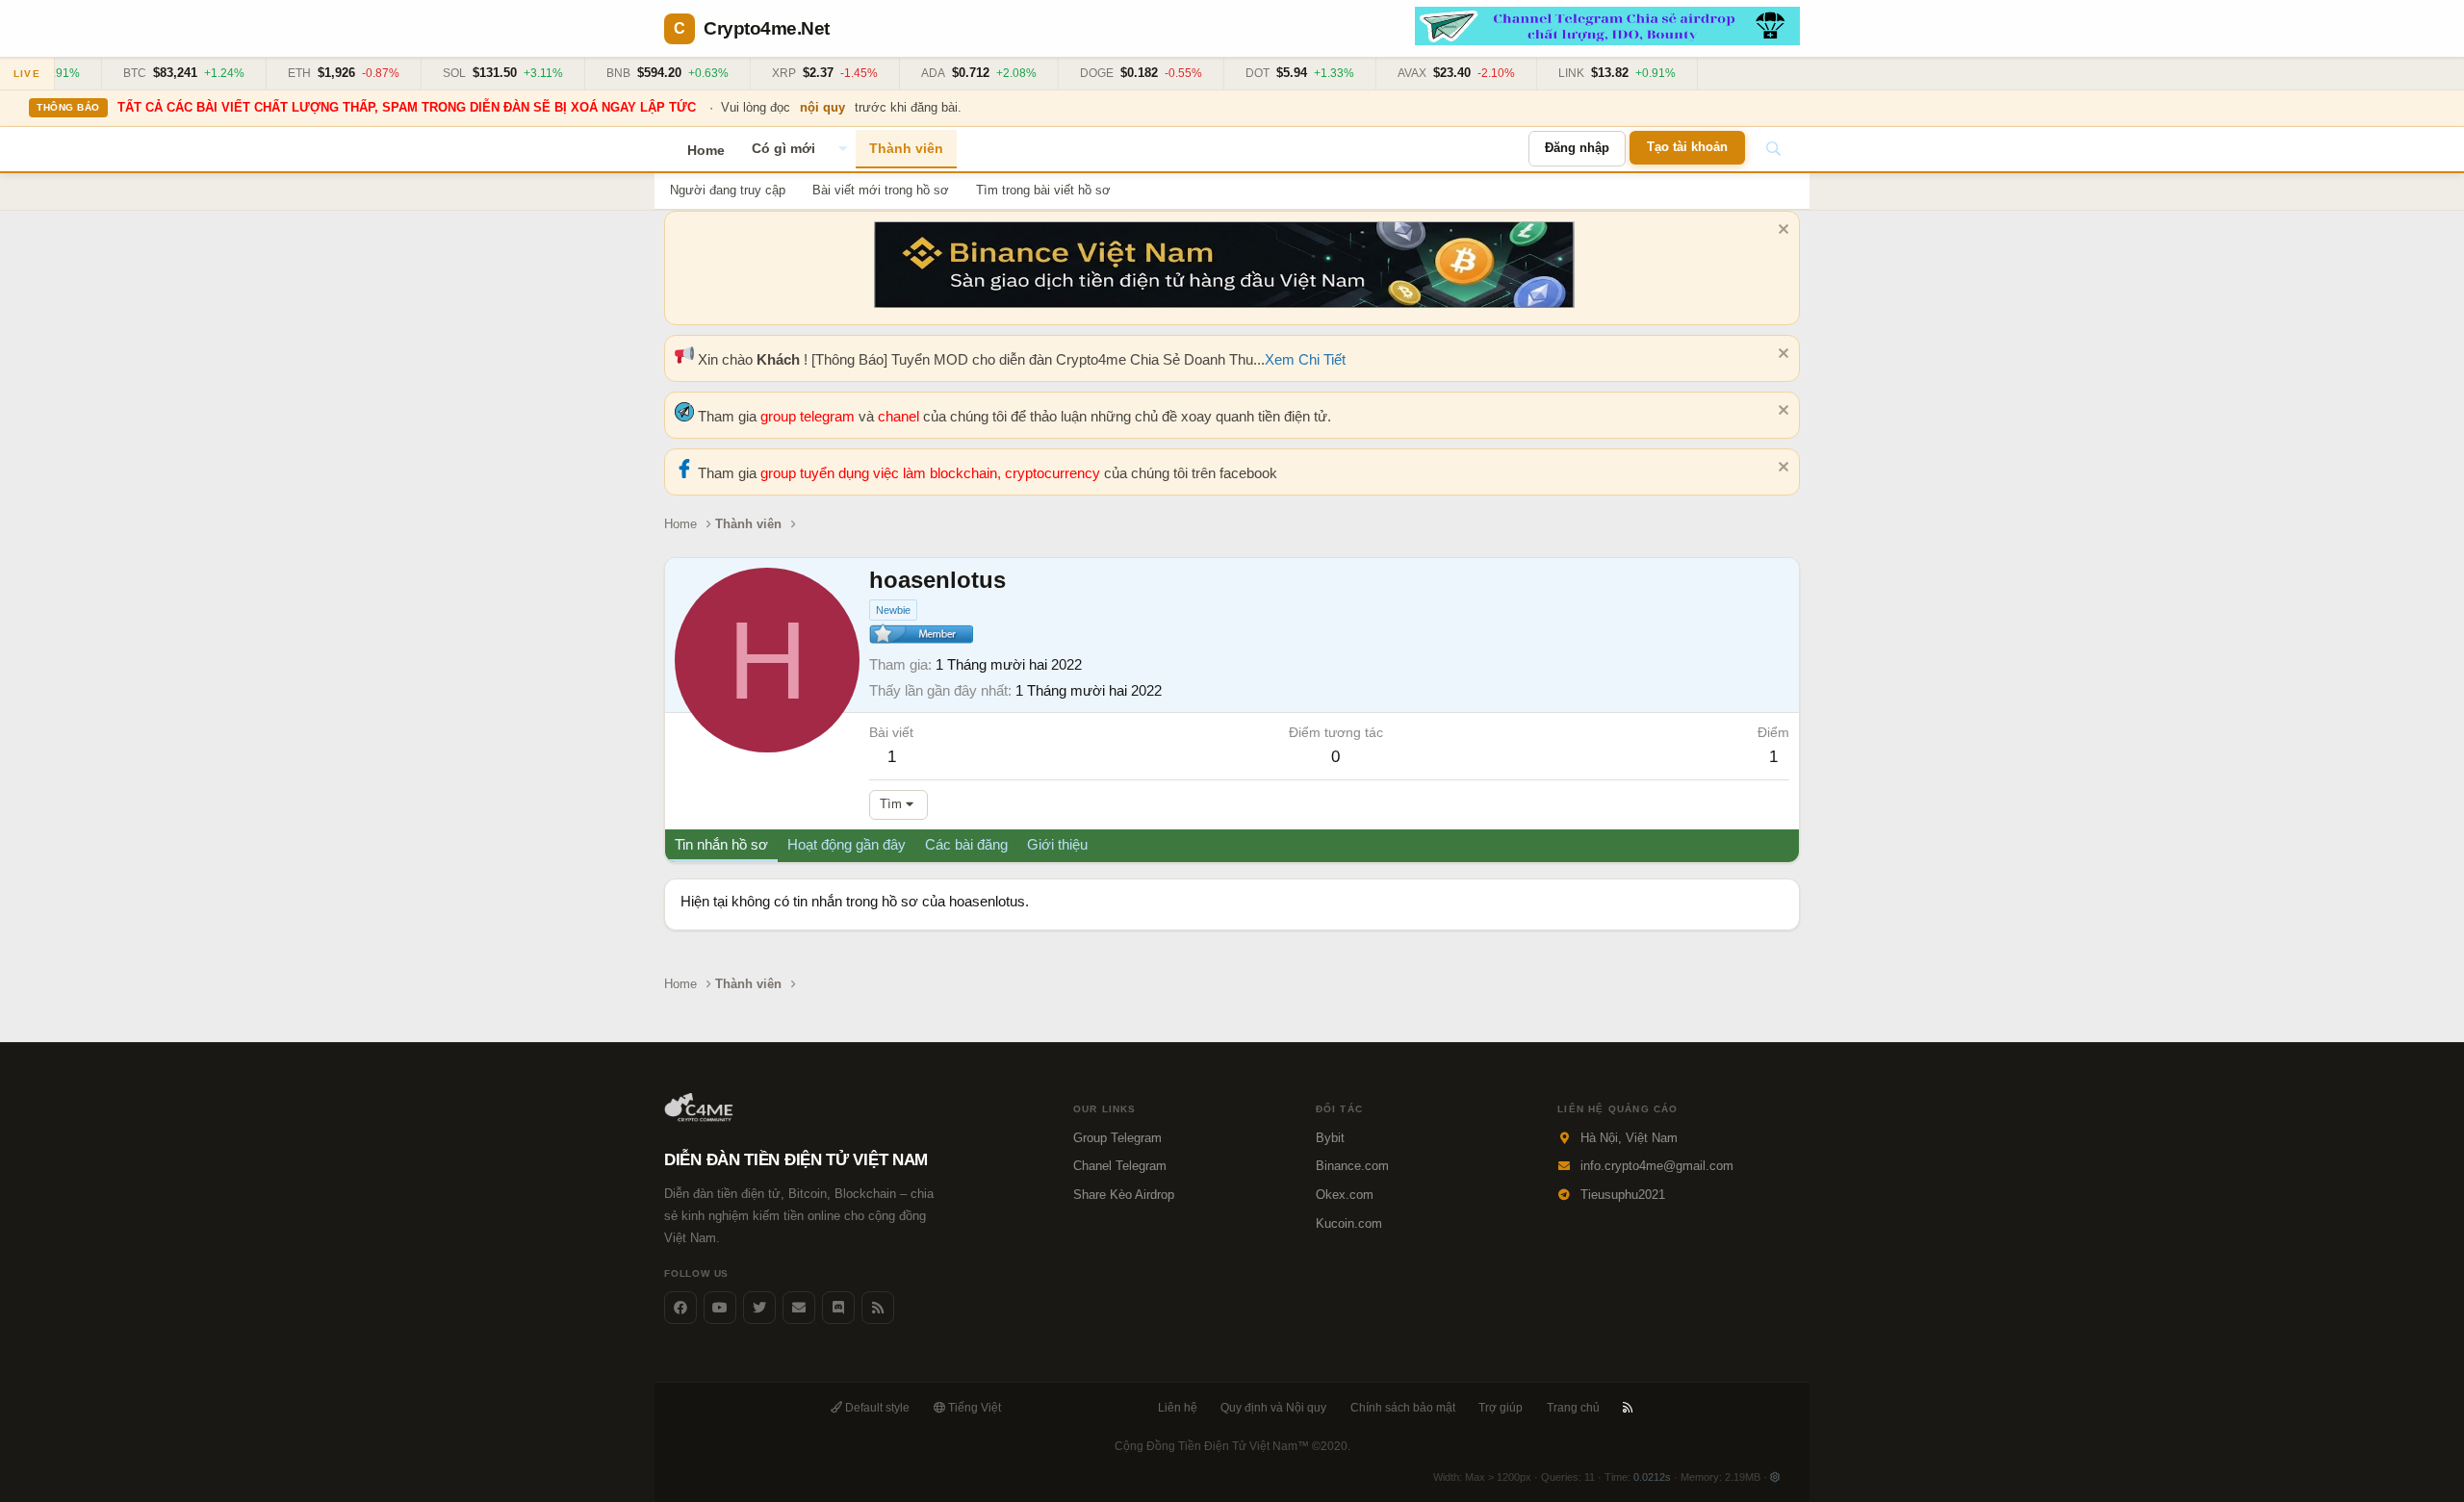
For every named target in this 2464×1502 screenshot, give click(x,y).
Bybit (1330, 1138)
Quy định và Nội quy (1273, 1408)
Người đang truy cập (728, 190)
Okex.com (1345, 1195)
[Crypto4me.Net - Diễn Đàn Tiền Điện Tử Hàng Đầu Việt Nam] (700, 1118)
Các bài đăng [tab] (966, 844)
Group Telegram (1117, 1138)
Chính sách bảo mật (1403, 1408)
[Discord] (838, 1308)
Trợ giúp (1501, 1408)
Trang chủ (1573, 1408)
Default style (876, 1408)
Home (706, 150)
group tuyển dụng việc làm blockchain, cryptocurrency (932, 473)
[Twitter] (759, 1308)
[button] (842, 149)
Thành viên (906, 148)
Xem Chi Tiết (1305, 359)
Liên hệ (1178, 1408)
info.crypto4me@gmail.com (1657, 1166)
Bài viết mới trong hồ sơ (881, 190)
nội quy (822, 107)
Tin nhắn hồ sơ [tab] (721, 844)
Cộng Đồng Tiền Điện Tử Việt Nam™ (1232, 1446)
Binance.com (1352, 1166)
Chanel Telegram (1120, 1166)
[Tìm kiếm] (1773, 149)
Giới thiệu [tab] (1057, 844)
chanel (900, 416)
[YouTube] (720, 1308)
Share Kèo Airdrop (1124, 1195)
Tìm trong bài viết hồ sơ (1043, 190)
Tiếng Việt (973, 1408)
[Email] (799, 1308)
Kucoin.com (1349, 1223)
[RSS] (1628, 1408)
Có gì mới (783, 148)
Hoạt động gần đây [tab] (847, 844)
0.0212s (1652, 1477)
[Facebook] (680, 1308)
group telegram (809, 416)
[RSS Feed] (878, 1308)
